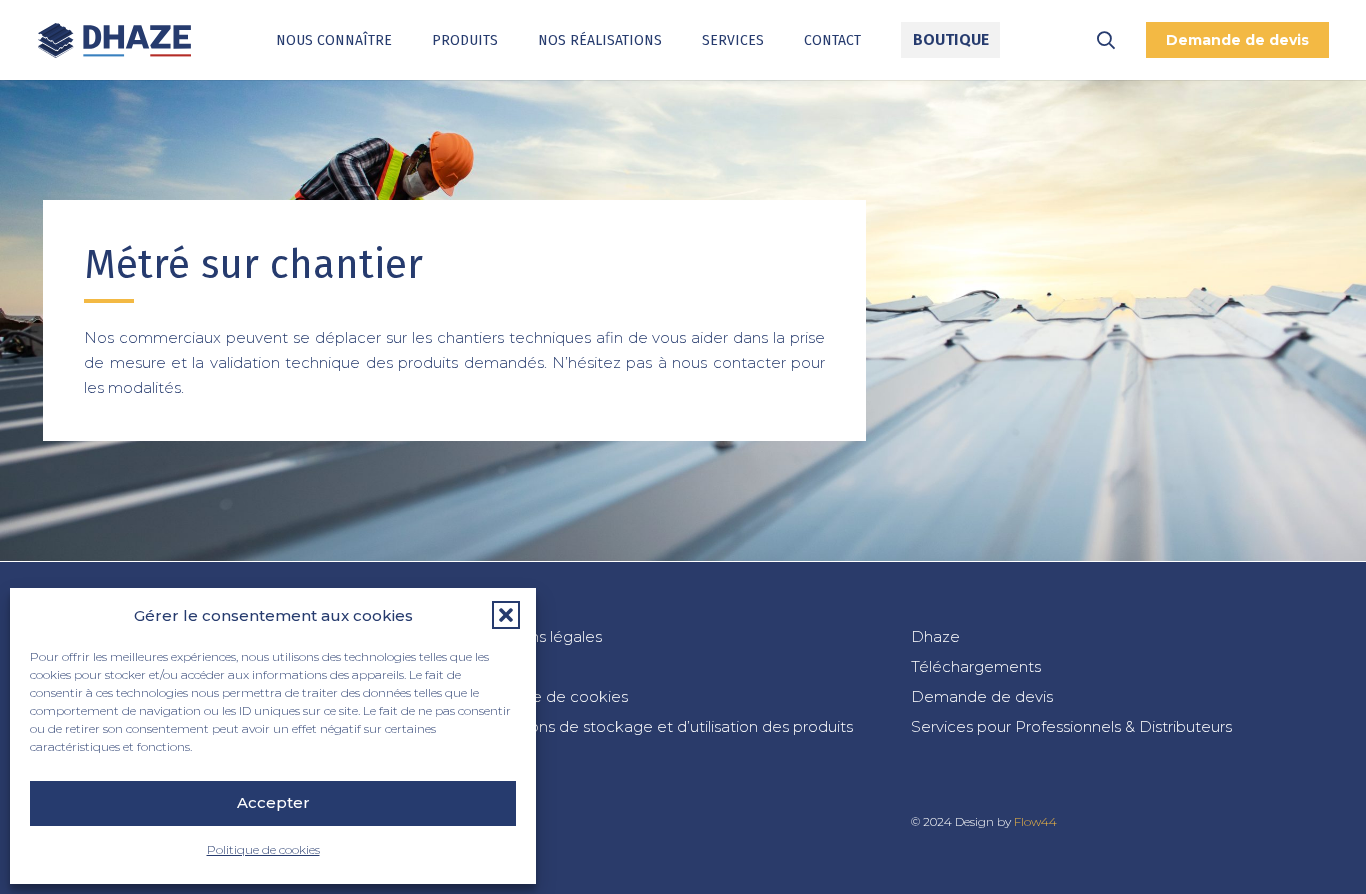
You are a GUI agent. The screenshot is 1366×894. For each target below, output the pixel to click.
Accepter (273, 802)
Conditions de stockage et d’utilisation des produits (665, 726)
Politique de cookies (263, 849)
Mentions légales (539, 636)
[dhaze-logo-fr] (114, 40)
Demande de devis (982, 696)
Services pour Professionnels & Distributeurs (1071, 726)
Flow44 (1035, 821)
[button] (506, 615)
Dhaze (935, 636)
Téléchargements (976, 666)
